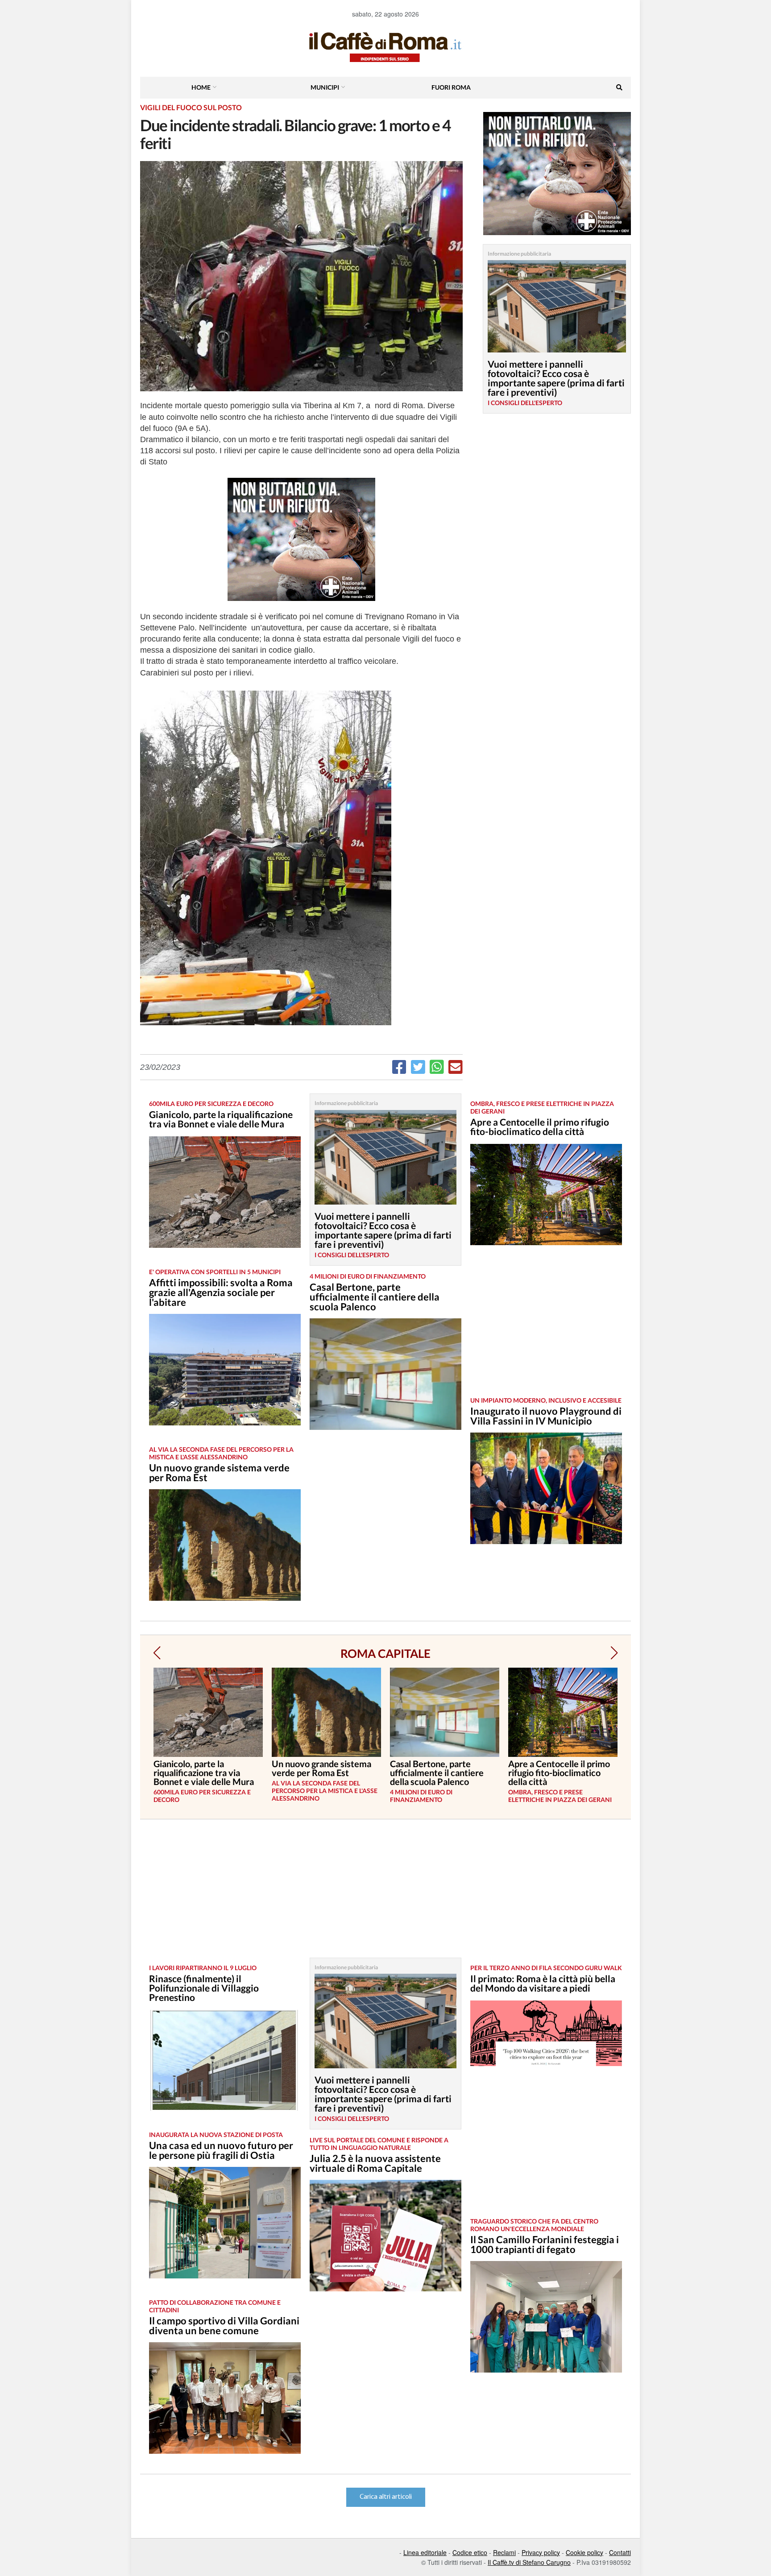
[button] (157, 1653)
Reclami (504, 2552)
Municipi (325, 87)
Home (201, 87)
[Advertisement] (546, 1328)
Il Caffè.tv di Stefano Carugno (529, 2562)
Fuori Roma (451, 87)
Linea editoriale (425, 2552)
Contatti (620, 2552)
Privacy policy (541, 2552)
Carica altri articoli (386, 2497)
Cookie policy (584, 2552)
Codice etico (470, 2552)
